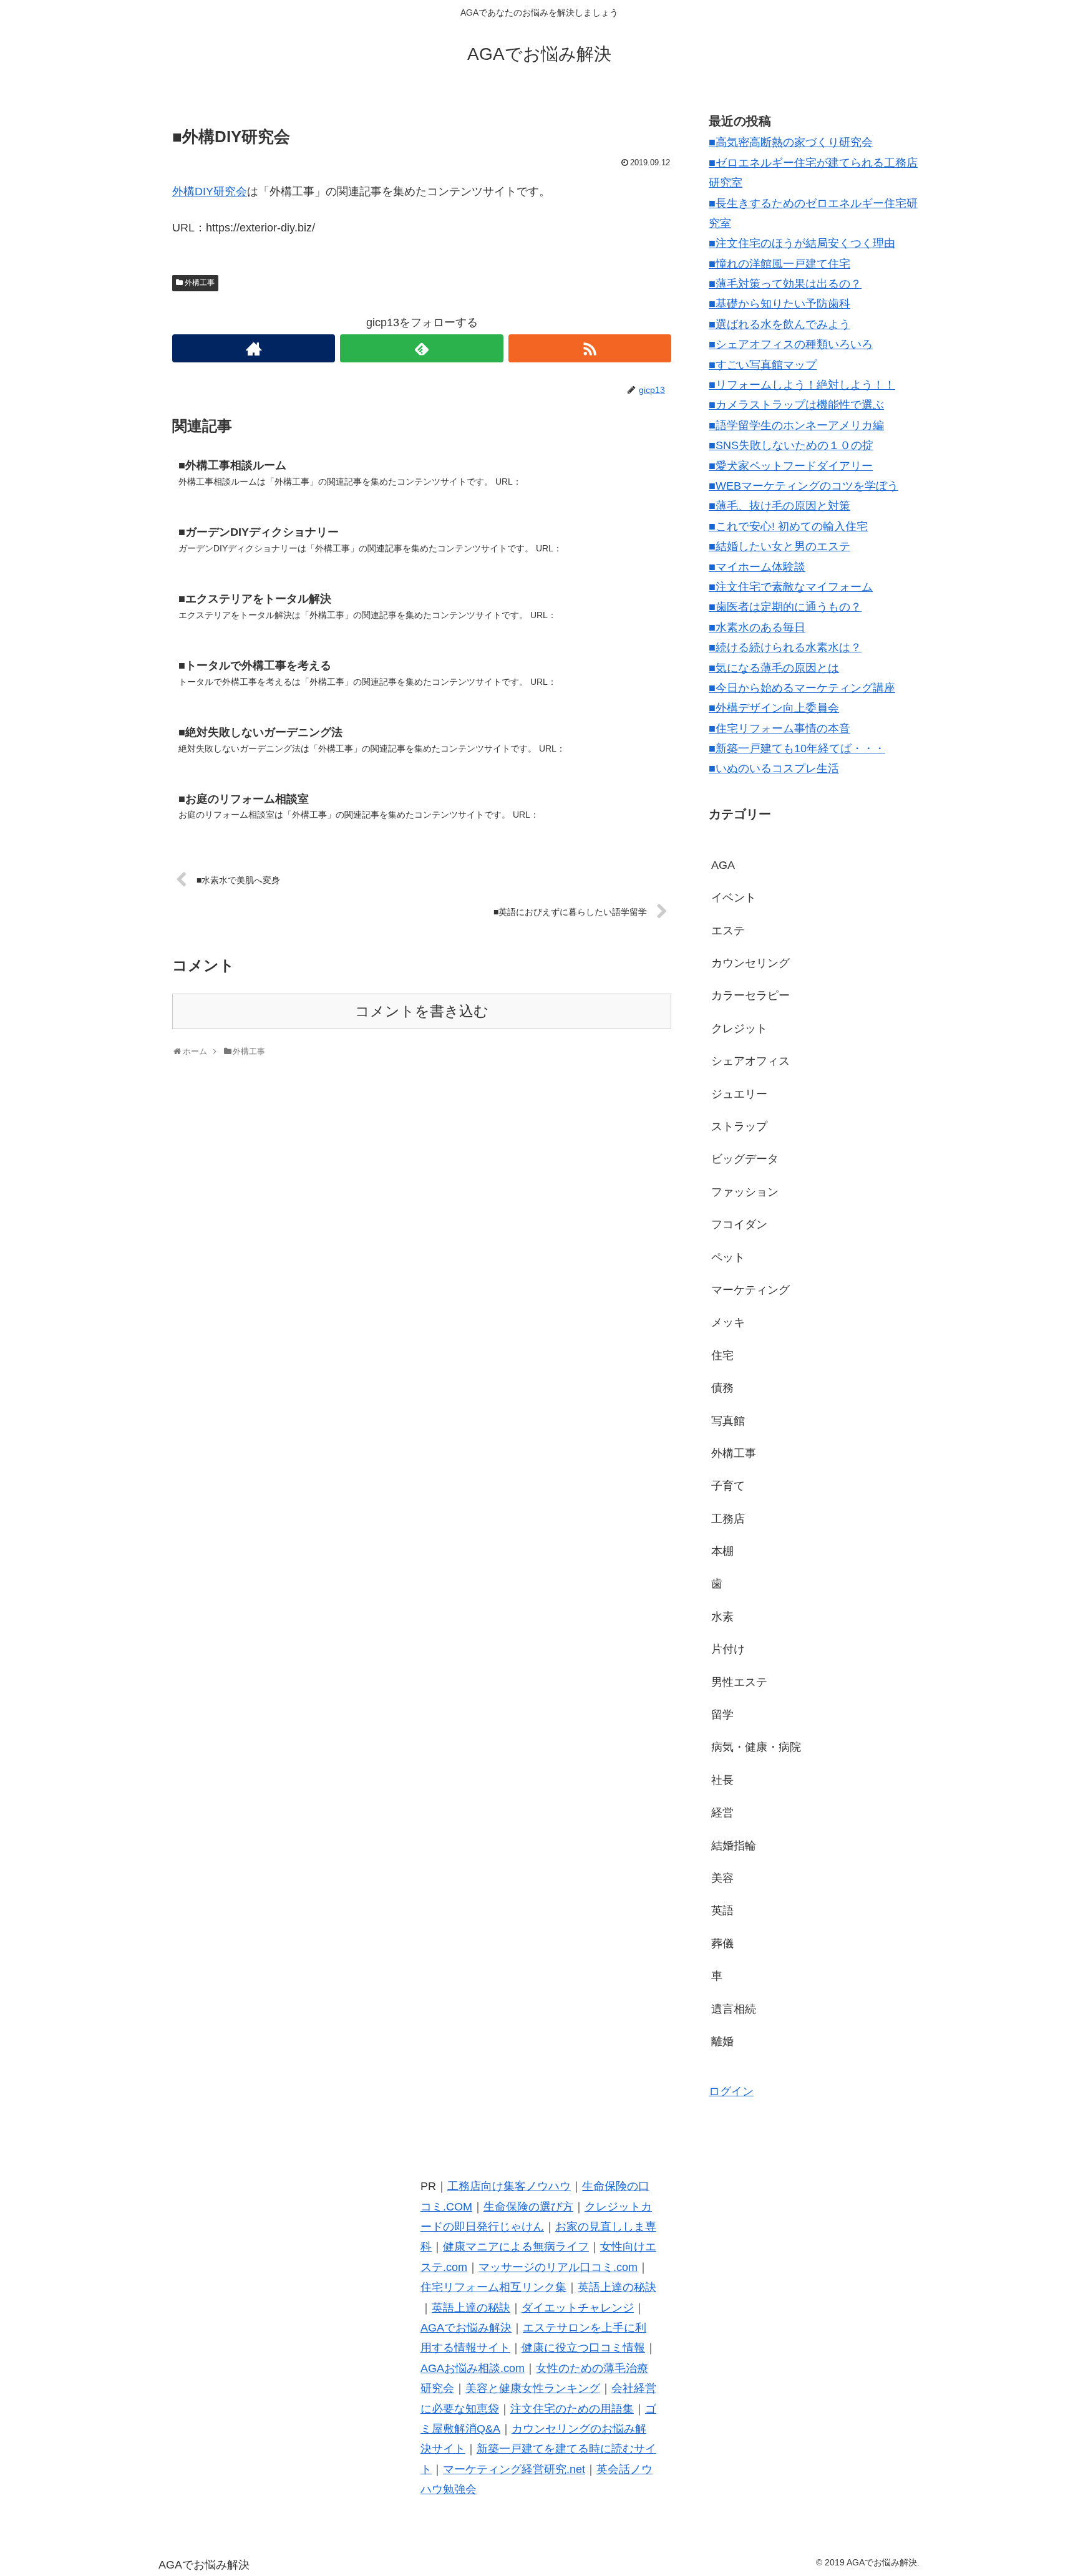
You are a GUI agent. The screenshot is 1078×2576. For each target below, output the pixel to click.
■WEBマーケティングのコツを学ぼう (804, 486)
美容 (722, 1878)
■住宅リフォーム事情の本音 (779, 729)
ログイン (731, 2091)
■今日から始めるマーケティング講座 (802, 688)
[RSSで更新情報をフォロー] (590, 348)
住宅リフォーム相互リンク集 (493, 2287)
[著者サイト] (254, 348)
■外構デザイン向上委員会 (774, 708)
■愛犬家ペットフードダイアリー (791, 466)
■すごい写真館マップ (763, 365)
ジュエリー (739, 1094)
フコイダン (739, 1224)
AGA (723, 865)
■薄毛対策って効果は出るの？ (785, 284)
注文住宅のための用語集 (572, 2409)
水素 (722, 1617)
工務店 (728, 1519)
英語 (722, 1910)
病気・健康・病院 (756, 1747)
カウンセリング (750, 963)
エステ (728, 931)
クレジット (739, 1029)
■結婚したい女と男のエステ (779, 546)
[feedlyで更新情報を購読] (421, 348)
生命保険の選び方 (528, 2207)
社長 (722, 1780)
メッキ (728, 1322)
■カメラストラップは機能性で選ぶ (796, 405)
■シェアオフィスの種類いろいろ (791, 344)
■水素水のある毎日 (757, 627)
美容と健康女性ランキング (533, 2388)
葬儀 (722, 1944)
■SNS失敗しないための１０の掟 (791, 445)
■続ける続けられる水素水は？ (785, 647)
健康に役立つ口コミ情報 (583, 2348)
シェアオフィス (750, 1061)
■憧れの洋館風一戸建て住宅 (779, 264)
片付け (728, 1649)
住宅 (722, 1355)
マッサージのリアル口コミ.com (558, 2267)
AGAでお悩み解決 (466, 2328)
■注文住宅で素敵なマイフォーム (791, 587)
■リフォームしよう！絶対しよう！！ (802, 385)
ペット (728, 1257)
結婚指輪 (734, 1846)
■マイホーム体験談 (757, 567)
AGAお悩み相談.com (473, 2368)
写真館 (728, 1421)
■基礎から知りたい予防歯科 (779, 304)
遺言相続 (734, 2009)
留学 (722, 1715)
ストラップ (739, 1126)
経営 (722, 1813)
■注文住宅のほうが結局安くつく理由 (802, 243)
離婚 (722, 2041)
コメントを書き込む (422, 1011)
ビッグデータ (745, 1159)
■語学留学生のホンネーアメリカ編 (796, 425)
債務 (722, 1388)
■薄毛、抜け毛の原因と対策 (779, 506)
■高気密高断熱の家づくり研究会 (791, 142)
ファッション (745, 1192)
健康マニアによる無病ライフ (516, 2247)
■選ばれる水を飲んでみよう (779, 324)
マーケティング (750, 1290)
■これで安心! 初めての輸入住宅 (788, 526)
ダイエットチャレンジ (578, 2308)
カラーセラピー (750, 995)
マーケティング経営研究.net (514, 2469)
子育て (728, 1486)
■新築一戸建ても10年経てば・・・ (797, 748)
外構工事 (200, 283)
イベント (734, 898)
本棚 (722, 1551)
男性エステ (739, 1682)
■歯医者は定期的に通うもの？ (785, 607)
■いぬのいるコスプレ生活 (774, 768)
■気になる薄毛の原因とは (774, 668)
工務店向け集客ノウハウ (509, 2186)
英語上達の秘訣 (617, 2287)
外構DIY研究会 (210, 191)
